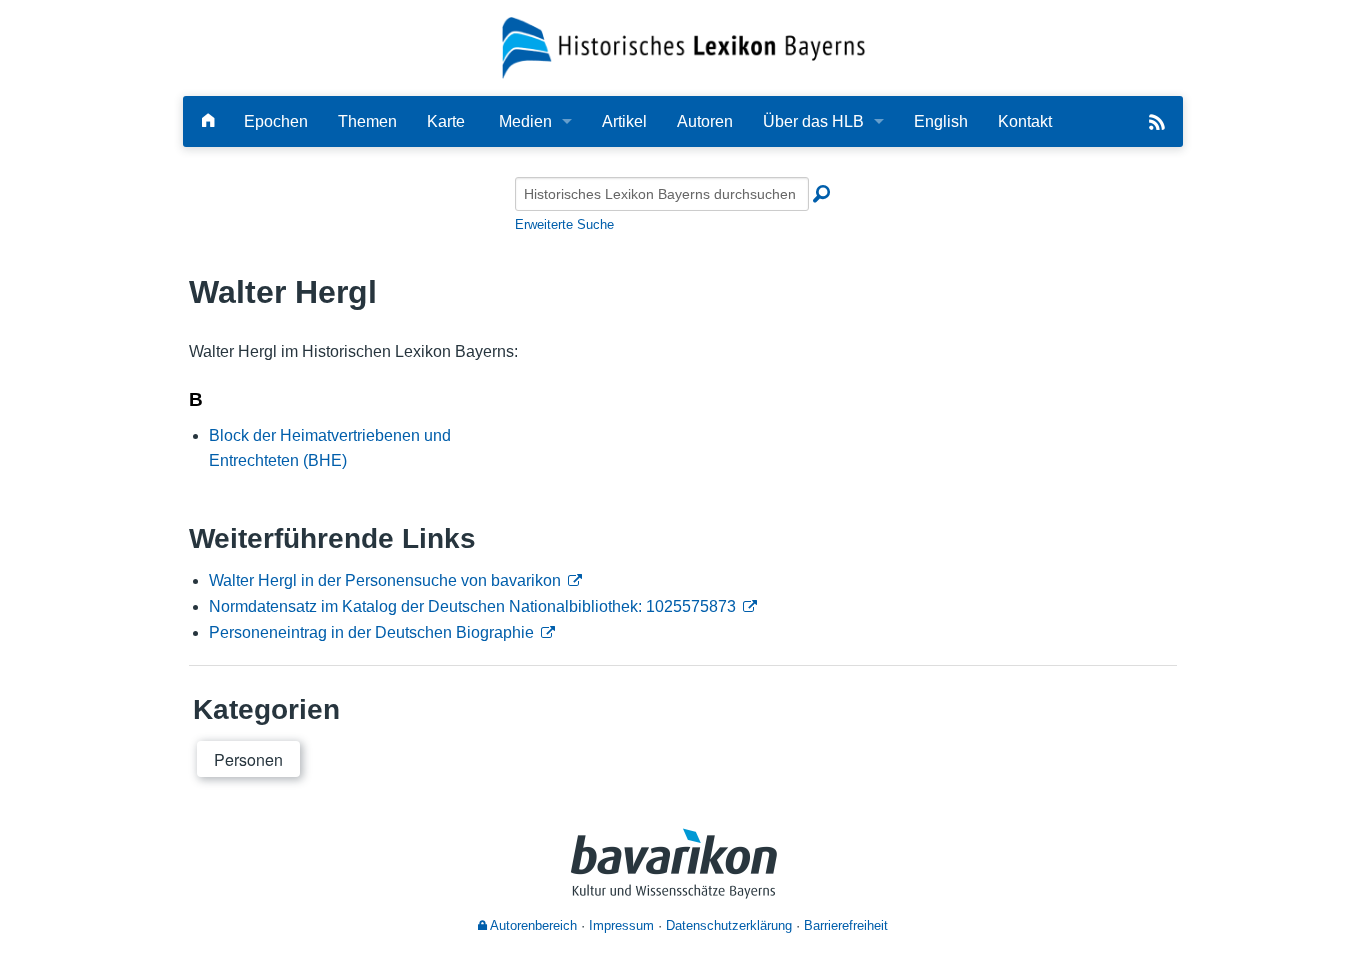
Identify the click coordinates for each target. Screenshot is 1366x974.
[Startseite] (683, 46)
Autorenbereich (532, 925)
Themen (367, 121)
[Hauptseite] (208, 121)
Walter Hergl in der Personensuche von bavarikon (385, 580)
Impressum (621, 925)
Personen (248, 759)
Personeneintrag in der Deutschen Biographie (371, 632)
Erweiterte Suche (564, 224)
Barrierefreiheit (846, 925)
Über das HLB (813, 121)
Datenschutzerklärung (729, 925)
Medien (525, 121)
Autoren (705, 121)
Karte (446, 121)
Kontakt (1025, 121)
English (941, 121)
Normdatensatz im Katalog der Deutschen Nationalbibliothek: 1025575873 (472, 606)
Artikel (624, 121)
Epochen (276, 121)
